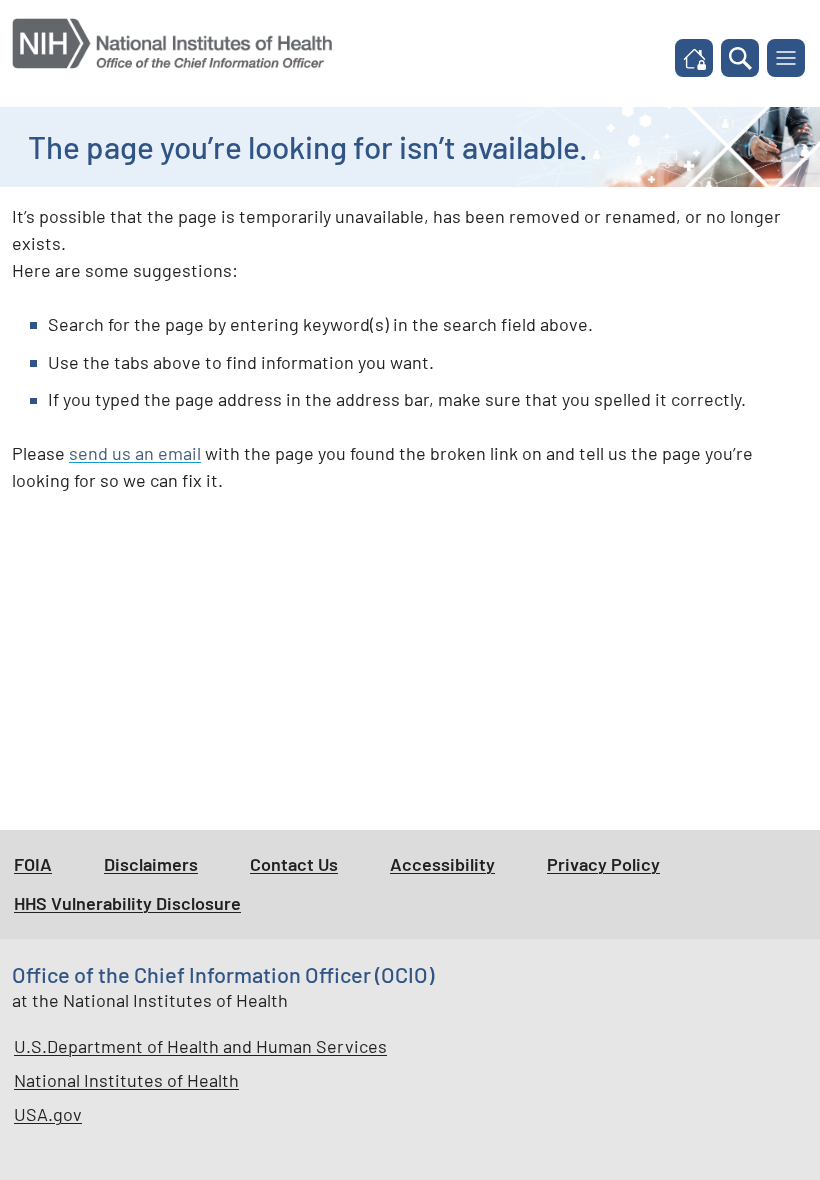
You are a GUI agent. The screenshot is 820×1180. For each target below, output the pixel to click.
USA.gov (48, 1114)
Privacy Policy (603, 864)
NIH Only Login (699, 60)
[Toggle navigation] (786, 58)
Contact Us (294, 864)
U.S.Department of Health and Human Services (200, 1046)
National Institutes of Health (126, 1080)
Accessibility (442, 864)
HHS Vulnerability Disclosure (127, 903)
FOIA (33, 864)
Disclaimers (151, 864)
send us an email (135, 453)
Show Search (748, 61)
